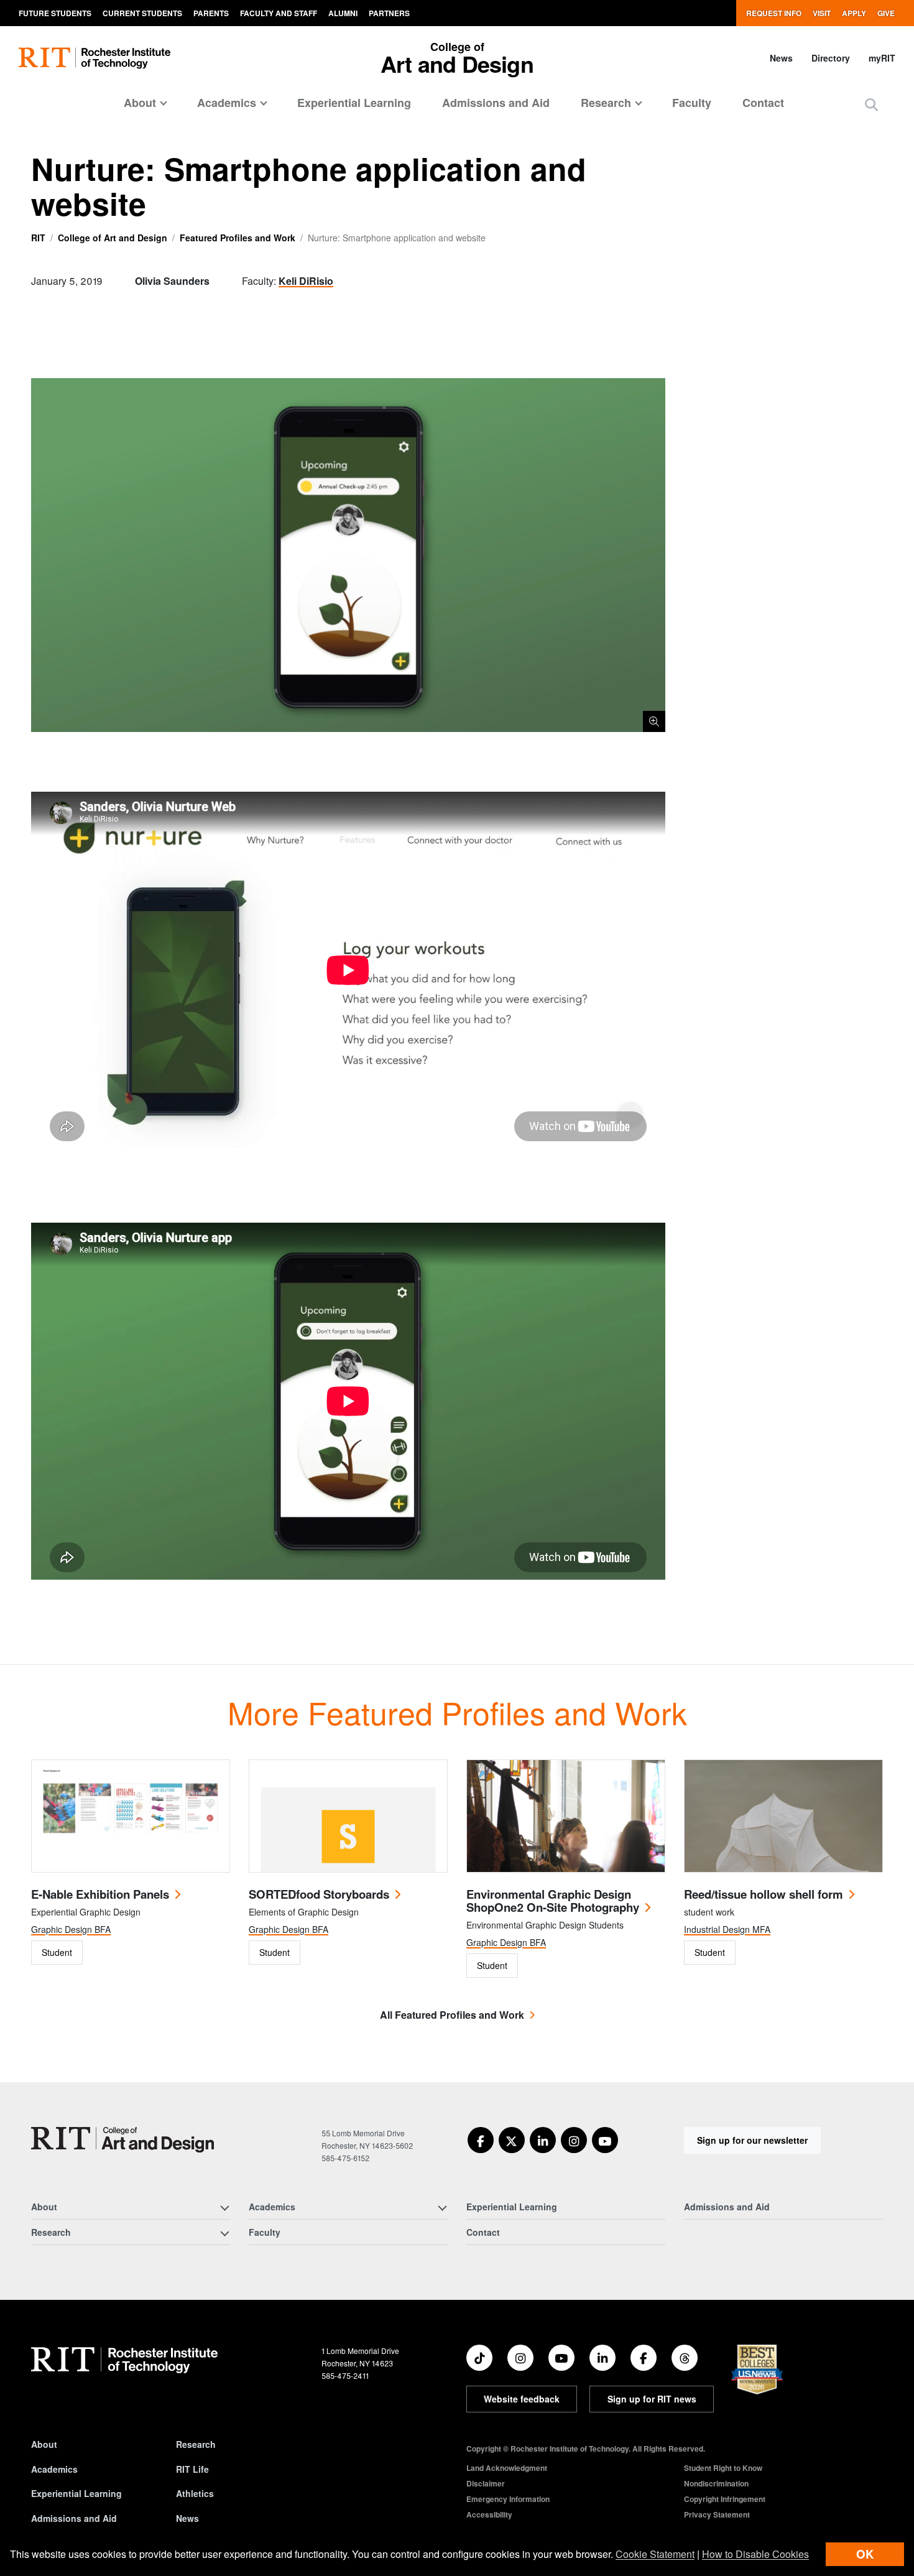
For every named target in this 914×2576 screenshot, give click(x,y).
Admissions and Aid (496, 103)
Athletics (195, 2493)
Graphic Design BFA (71, 1929)
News (781, 58)
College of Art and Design (113, 238)
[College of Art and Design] (122, 2140)
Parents (211, 13)
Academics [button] (227, 103)
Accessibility (489, 2514)
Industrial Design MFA (727, 1929)
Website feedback (522, 2399)
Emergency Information (508, 2499)
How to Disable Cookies (755, 2554)
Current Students (142, 13)
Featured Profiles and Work (238, 238)
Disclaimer (486, 2483)
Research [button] (606, 103)
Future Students (55, 13)
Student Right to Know (723, 2468)
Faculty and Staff (279, 13)
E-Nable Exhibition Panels (100, 1894)
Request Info (774, 13)
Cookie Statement (655, 2554)
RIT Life (192, 2469)
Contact (763, 103)
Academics (54, 2469)
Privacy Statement (717, 2514)
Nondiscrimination (716, 2483)
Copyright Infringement (725, 2499)
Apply (854, 13)
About (44, 2444)
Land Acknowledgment (507, 2468)
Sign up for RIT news (652, 2399)
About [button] (140, 103)
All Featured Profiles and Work (452, 2015)
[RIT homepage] (95, 58)
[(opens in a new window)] (481, 2140)
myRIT (882, 58)
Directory (831, 58)
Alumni (343, 13)
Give (886, 13)
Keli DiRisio (306, 281)
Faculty (692, 103)
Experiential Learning (354, 103)
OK (865, 2554)
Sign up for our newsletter (752, 2140)
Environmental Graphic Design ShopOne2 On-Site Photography (553, 1901)
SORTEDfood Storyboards (319, 1894)
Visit (822, 13)
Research (196, 2444)
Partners (389, 13)
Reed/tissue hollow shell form (764, 1894)
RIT (38, 238)
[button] (871, 104)
